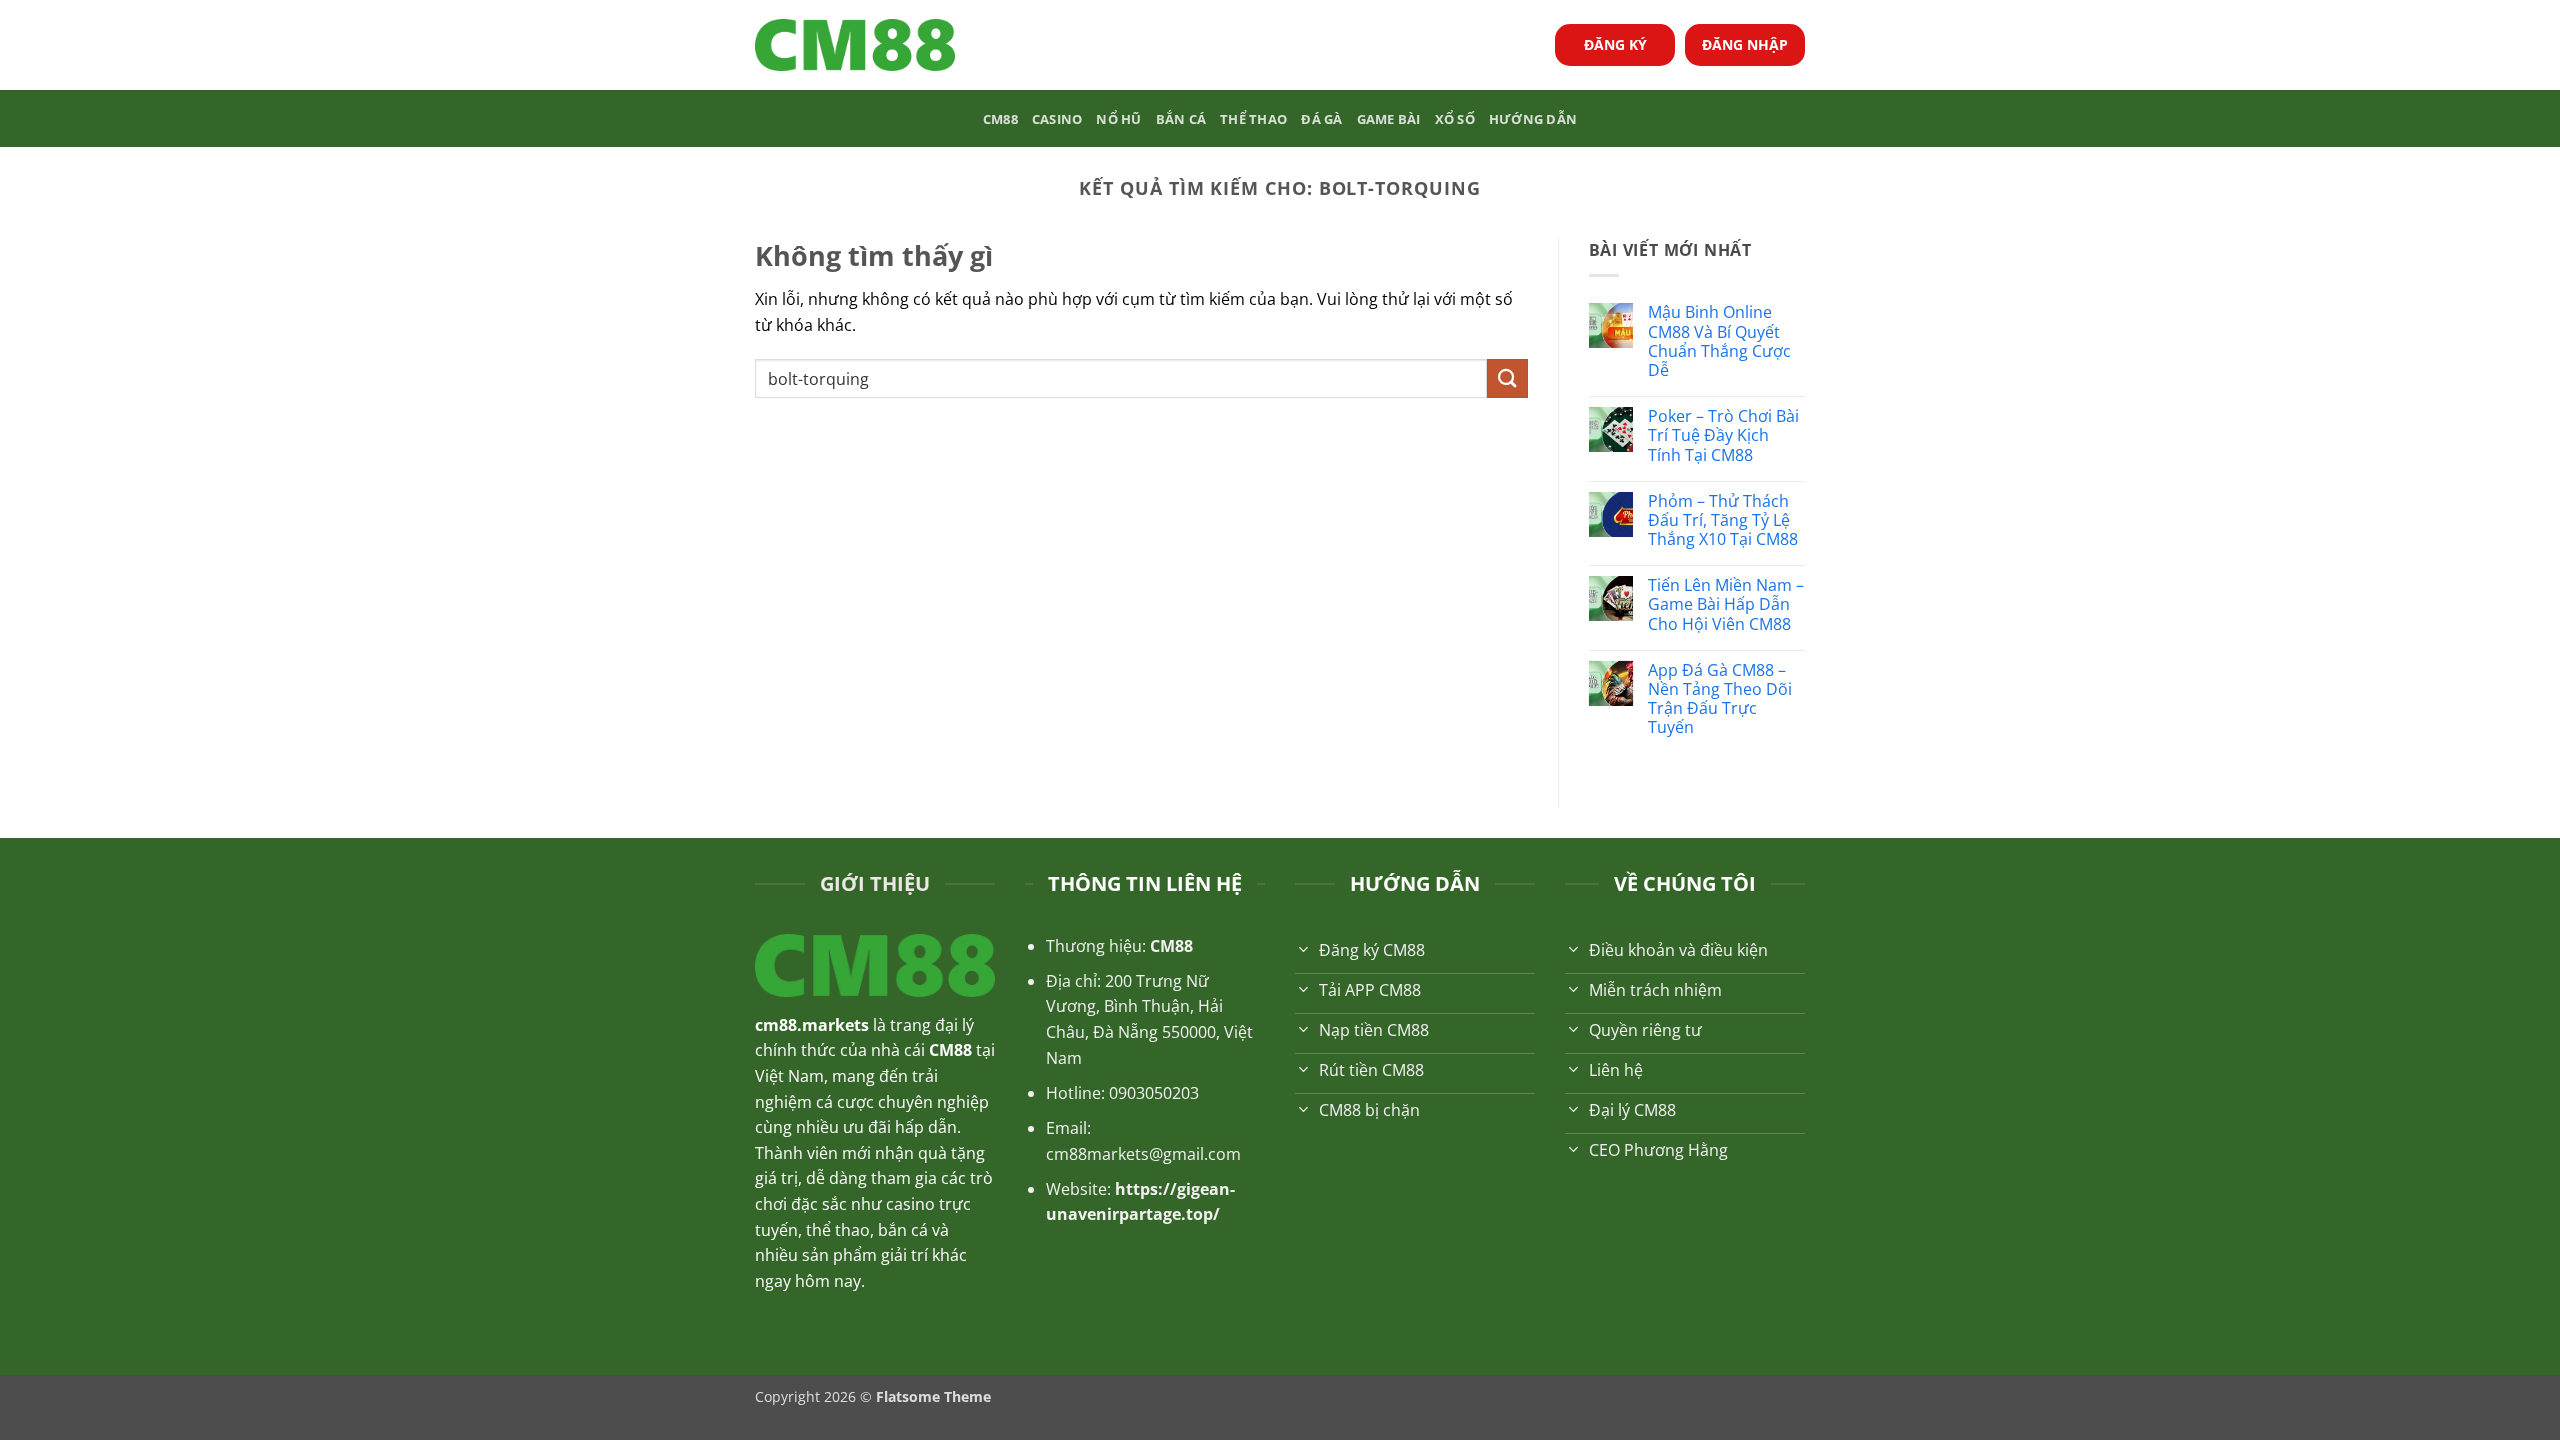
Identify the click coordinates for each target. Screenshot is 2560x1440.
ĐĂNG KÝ (1615, 44)
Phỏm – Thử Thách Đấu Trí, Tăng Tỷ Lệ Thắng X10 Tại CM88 (1725, 521)
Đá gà (1321, 119)
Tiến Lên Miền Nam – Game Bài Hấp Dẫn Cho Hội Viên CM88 (1726, 605)
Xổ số (1455, 119)
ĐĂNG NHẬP (1745, 44)
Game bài (1389, 119)
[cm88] (855, 45)
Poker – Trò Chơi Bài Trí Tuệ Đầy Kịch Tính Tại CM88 (1723, 436)
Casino (1057, 119)
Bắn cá (1181, 119)
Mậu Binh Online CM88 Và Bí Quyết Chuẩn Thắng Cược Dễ (1719, 341)
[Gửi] (1507, 378)
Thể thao (1253, 119)
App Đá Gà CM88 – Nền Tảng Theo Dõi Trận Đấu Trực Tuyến (1720, 699)
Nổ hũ (1118, 119)
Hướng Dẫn (1533, 119)
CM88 (1000, 119)
